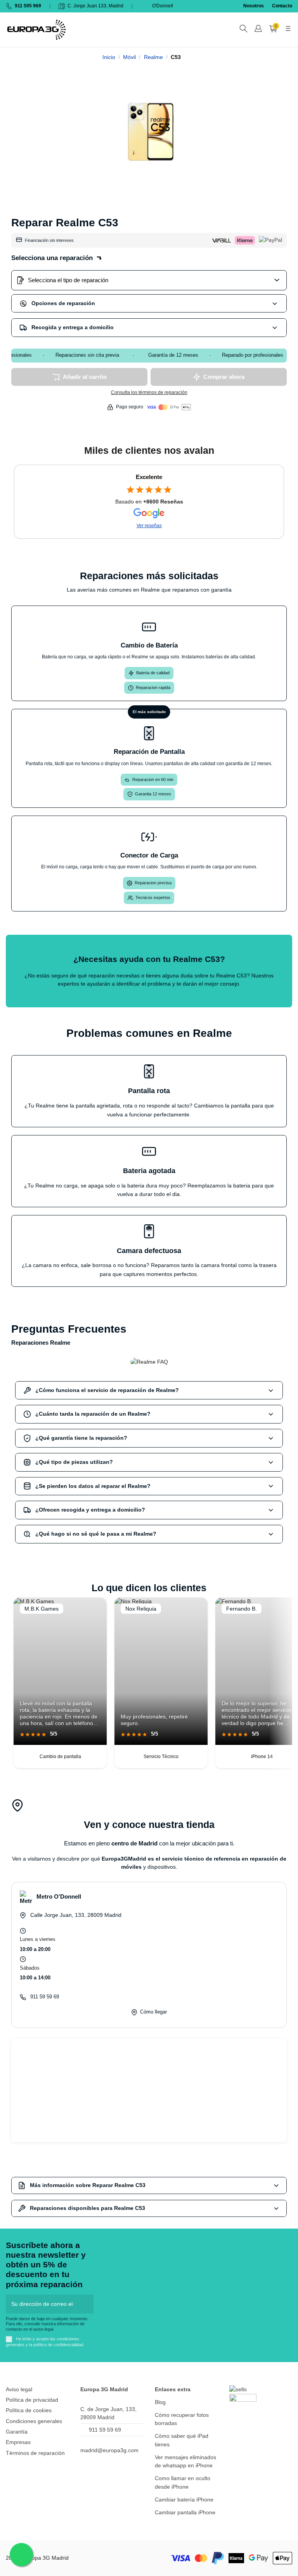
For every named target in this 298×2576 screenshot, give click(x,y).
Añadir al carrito (85, 377)
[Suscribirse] (86, 2304)
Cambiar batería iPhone (184, 2500)
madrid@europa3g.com (109, 2450)
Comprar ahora (224, 377)
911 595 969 (28, 6)
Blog (160, 2402)
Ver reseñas (149, 526)
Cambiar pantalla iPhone (185, 2512)
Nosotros (254, 6)
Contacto (282, 6)
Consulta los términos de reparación (149, 392)
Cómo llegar (153, 2012)
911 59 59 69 (45, 1997)
